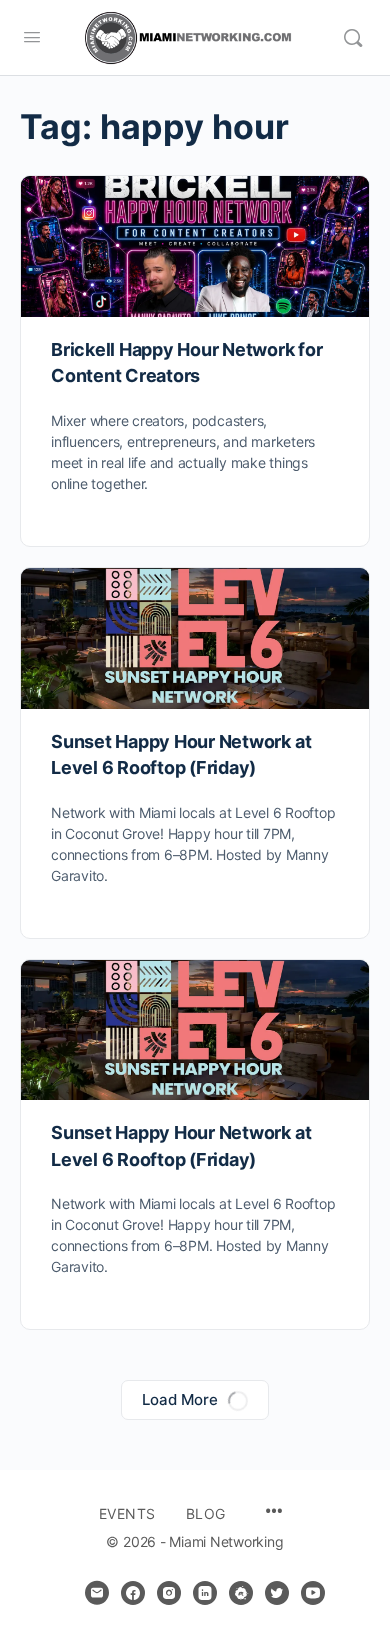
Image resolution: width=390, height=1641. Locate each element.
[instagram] (169, 1593)
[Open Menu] (32, 36)
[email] (97, 1593)
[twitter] (277, 1593)
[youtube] (313, 1593)
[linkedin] (205, 1593)
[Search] (353, 38)
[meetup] (241, 1593)
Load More (180, 1399)
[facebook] (133, 1593)
